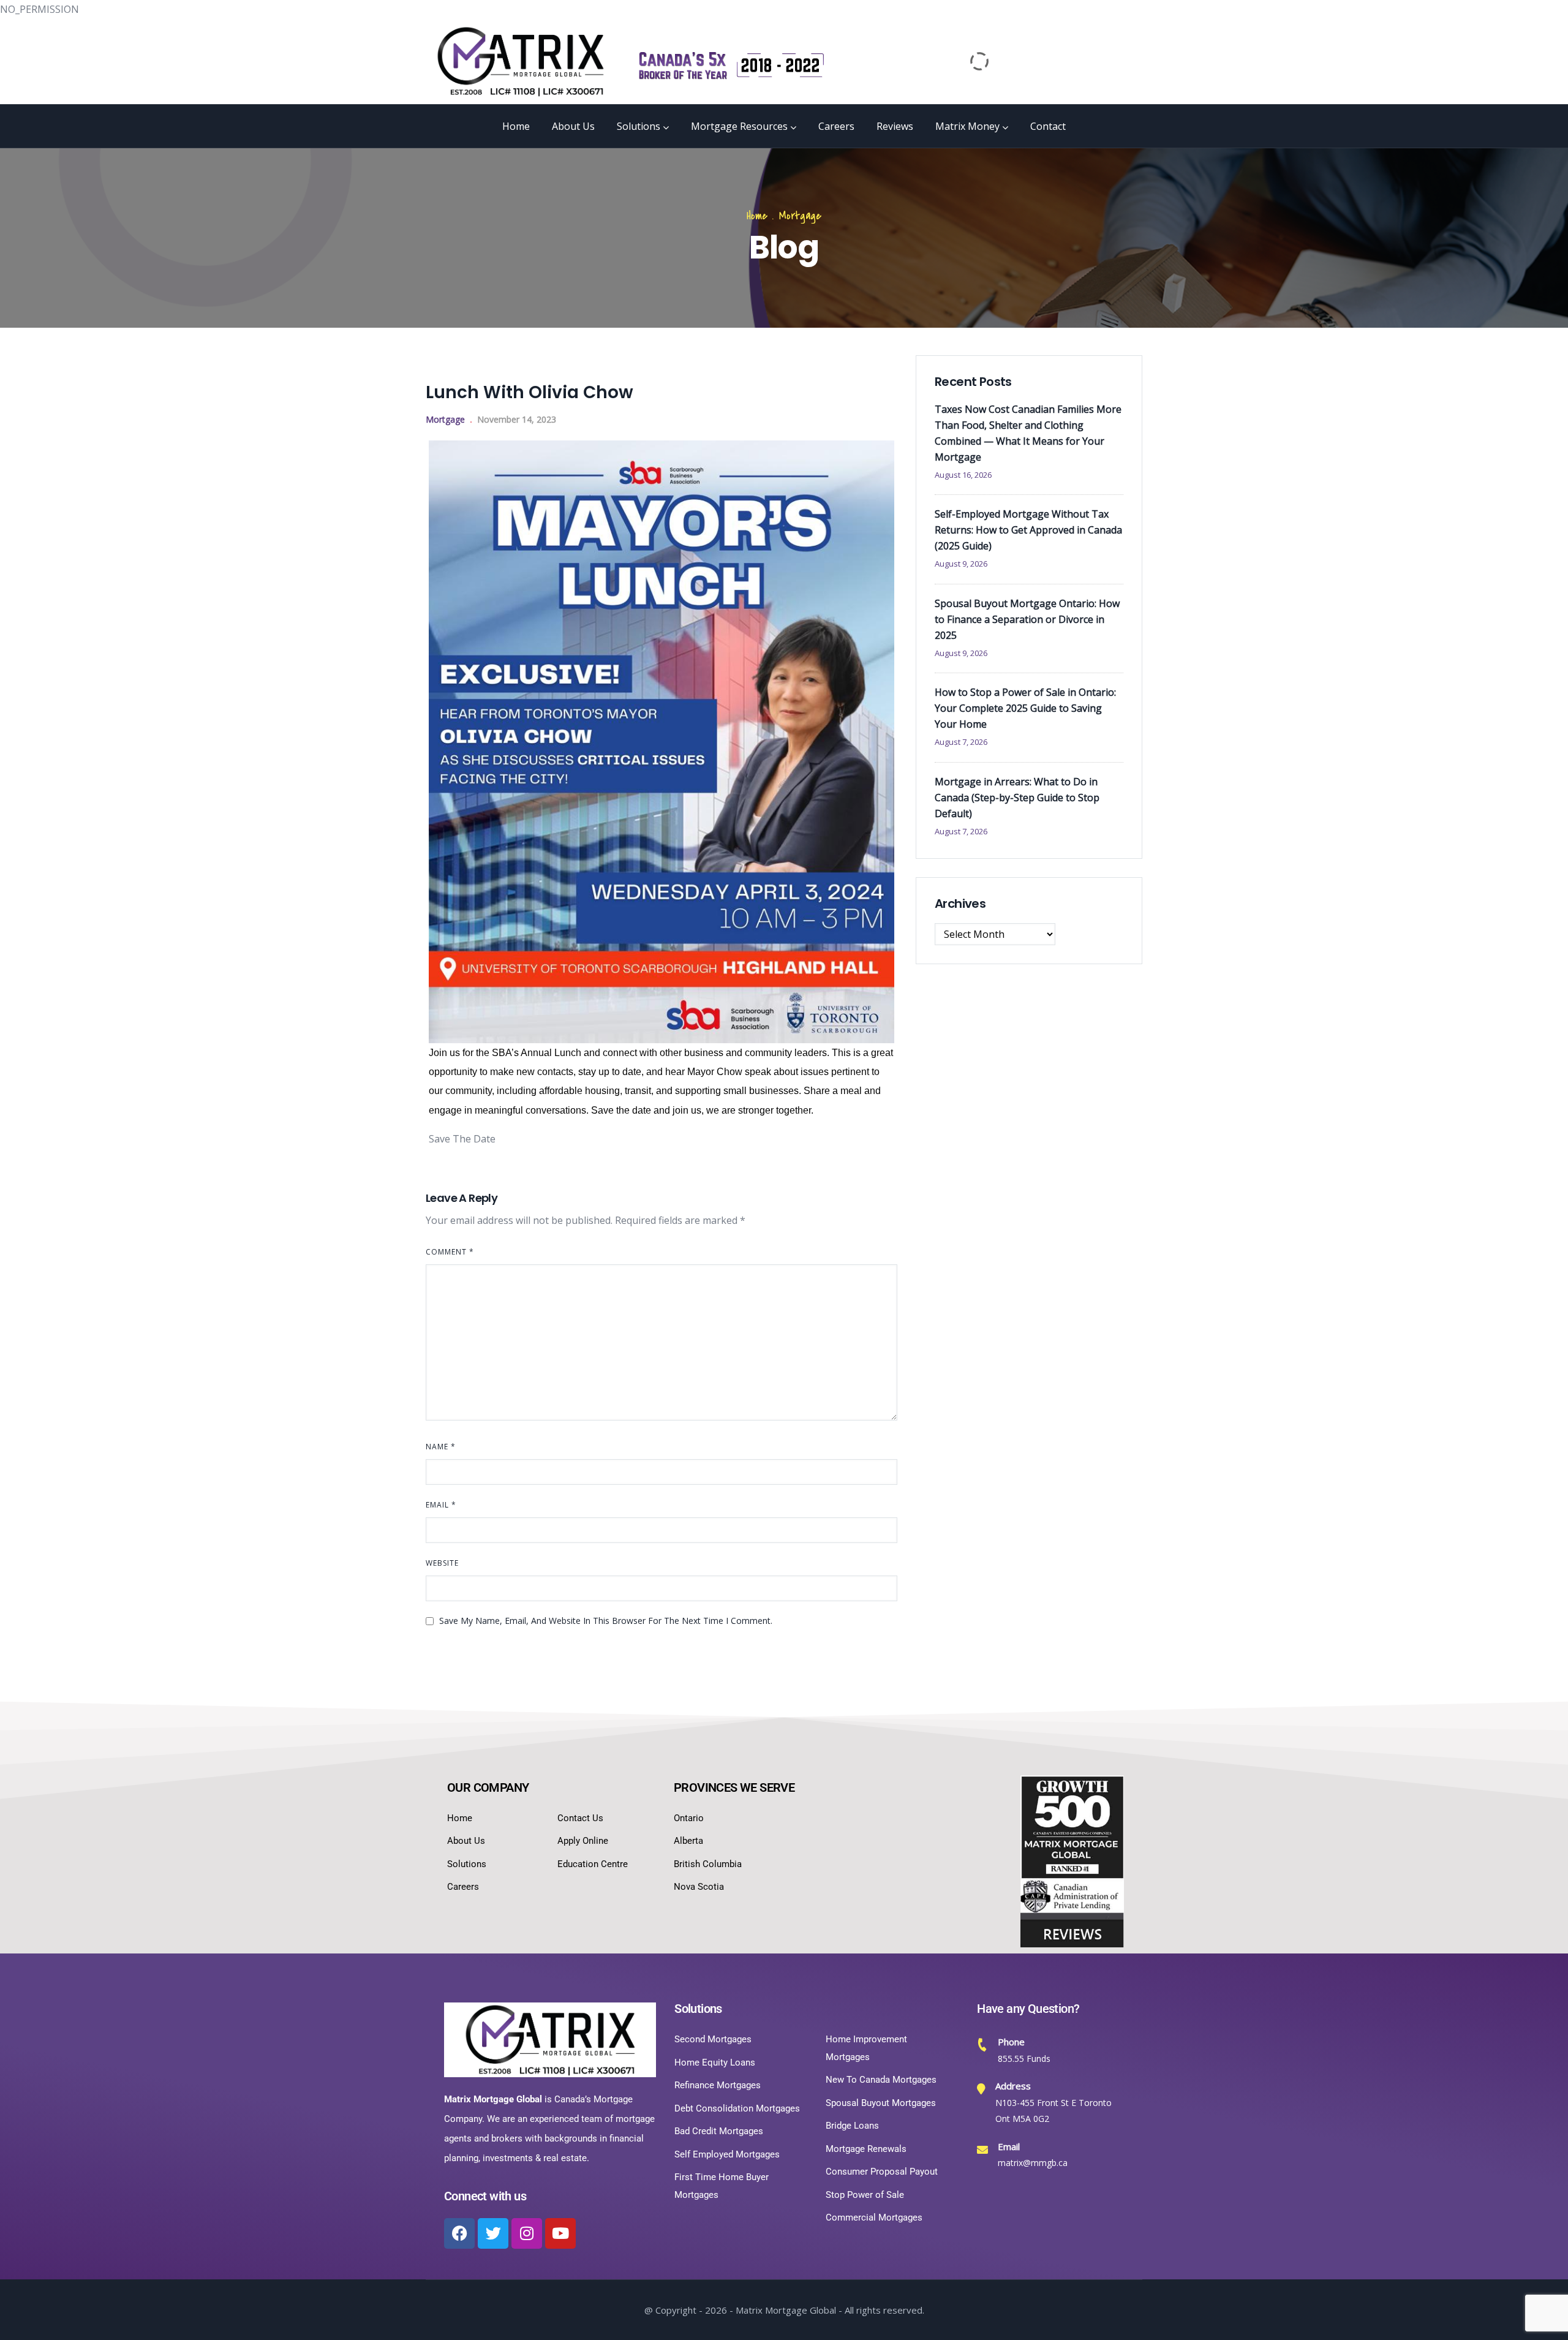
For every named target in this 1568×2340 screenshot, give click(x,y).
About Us (573, 126)
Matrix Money (967, 126)
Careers (836, 126)
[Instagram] (527, 2233)
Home (516, 126)
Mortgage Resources (739, 126)
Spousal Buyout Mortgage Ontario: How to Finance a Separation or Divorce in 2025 (1027, 619)
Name (441, 1447)
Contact (1048, 126)
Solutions (639, 126)
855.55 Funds (1024, 2059)
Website (442, 1563)
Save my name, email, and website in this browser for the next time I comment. (606, 1621)
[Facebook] (459, 2233)
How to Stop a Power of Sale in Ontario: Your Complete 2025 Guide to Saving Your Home (1025, 708)
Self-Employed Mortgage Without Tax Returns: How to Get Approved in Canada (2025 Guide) (1028, 530)
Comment (450, 1252)
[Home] (521, 61)
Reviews (895, 126)
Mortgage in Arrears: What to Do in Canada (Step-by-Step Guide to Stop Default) (1017, 798)
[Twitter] (493, 2233)
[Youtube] (560, 2233)
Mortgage (800, 216)
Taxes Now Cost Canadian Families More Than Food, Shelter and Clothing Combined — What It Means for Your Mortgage (1028, 433)
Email (441, 1505)
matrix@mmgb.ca (1033, 2163)
